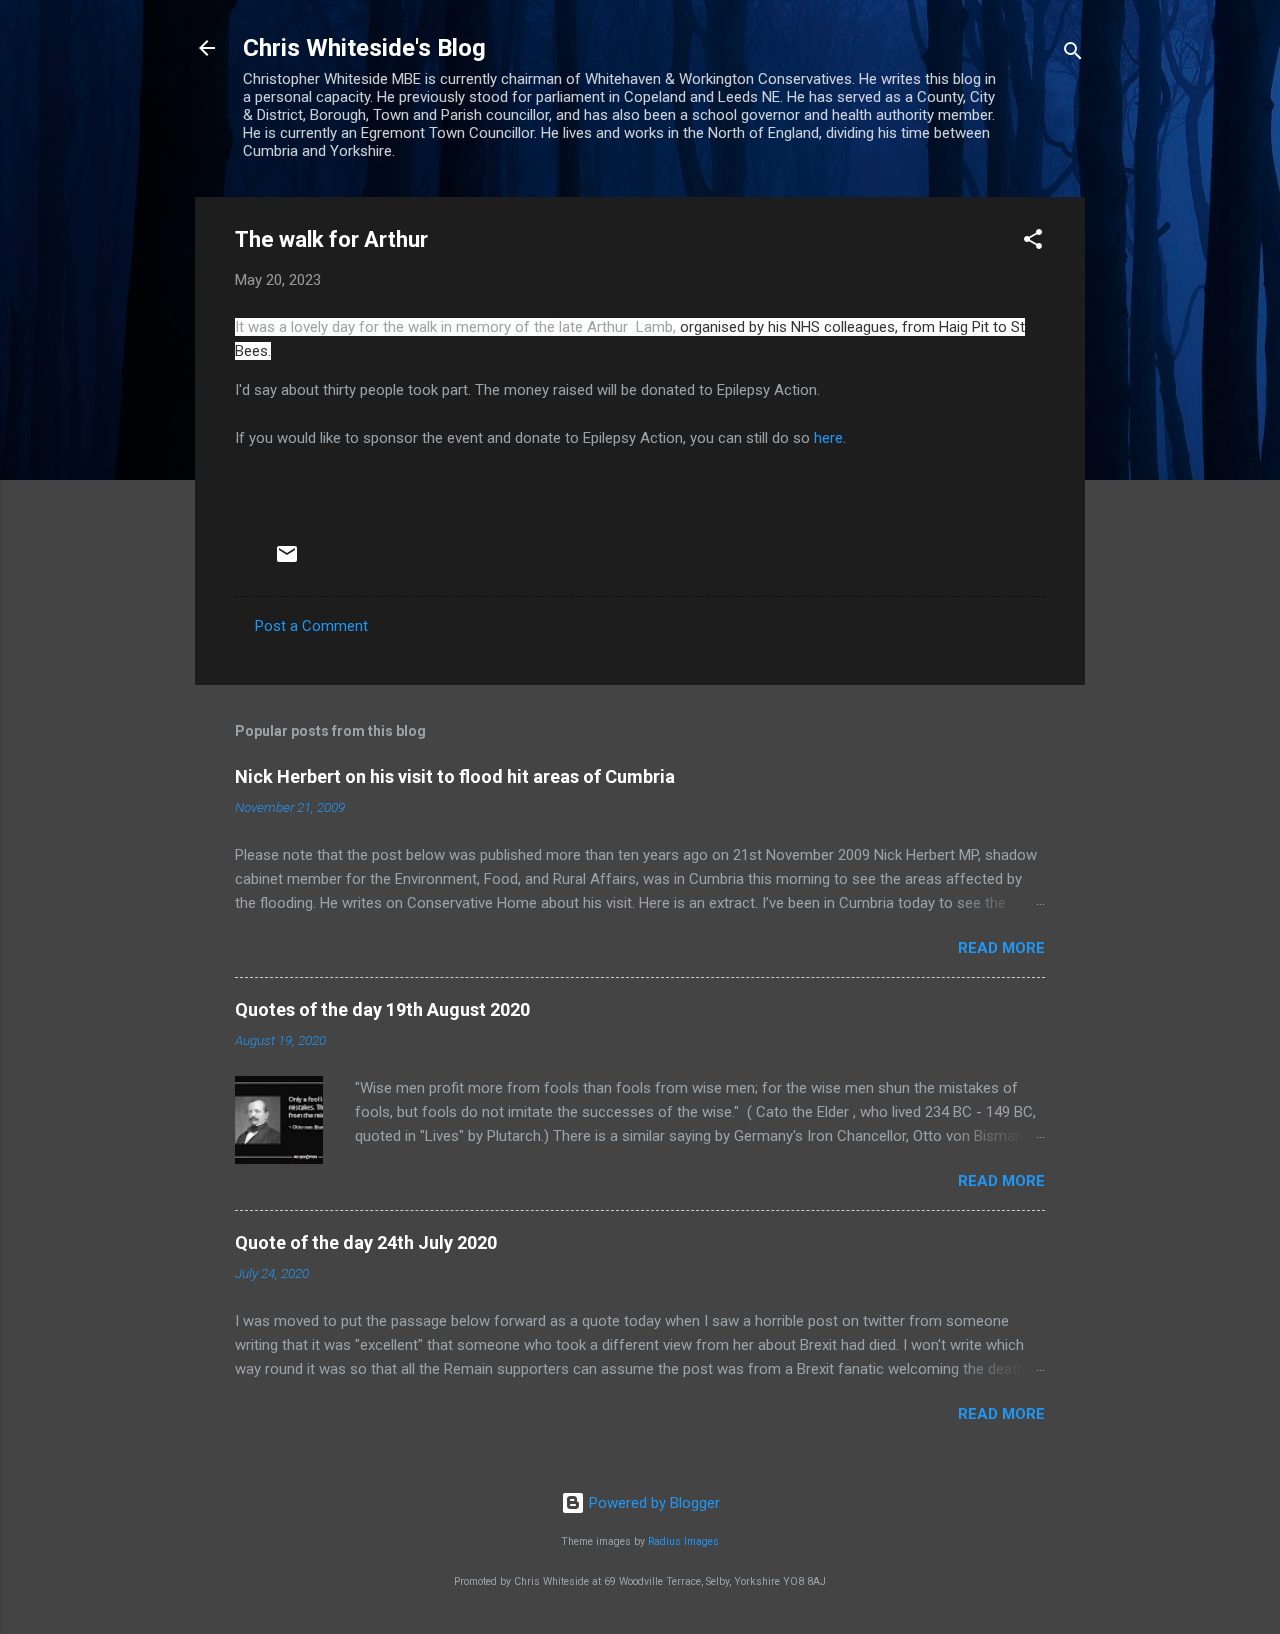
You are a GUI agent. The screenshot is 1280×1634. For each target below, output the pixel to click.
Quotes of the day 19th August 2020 (382, 1009)
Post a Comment (311, 626)
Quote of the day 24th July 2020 (366, 1242)
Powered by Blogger (652, 1503)
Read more (1001, 948)
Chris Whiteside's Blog (364, 48)
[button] (1033, 242)
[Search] (1073, 54)
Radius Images (683, 1541)
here (828, 438)
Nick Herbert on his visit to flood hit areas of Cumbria (455, 776)
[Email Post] (287, 561)
